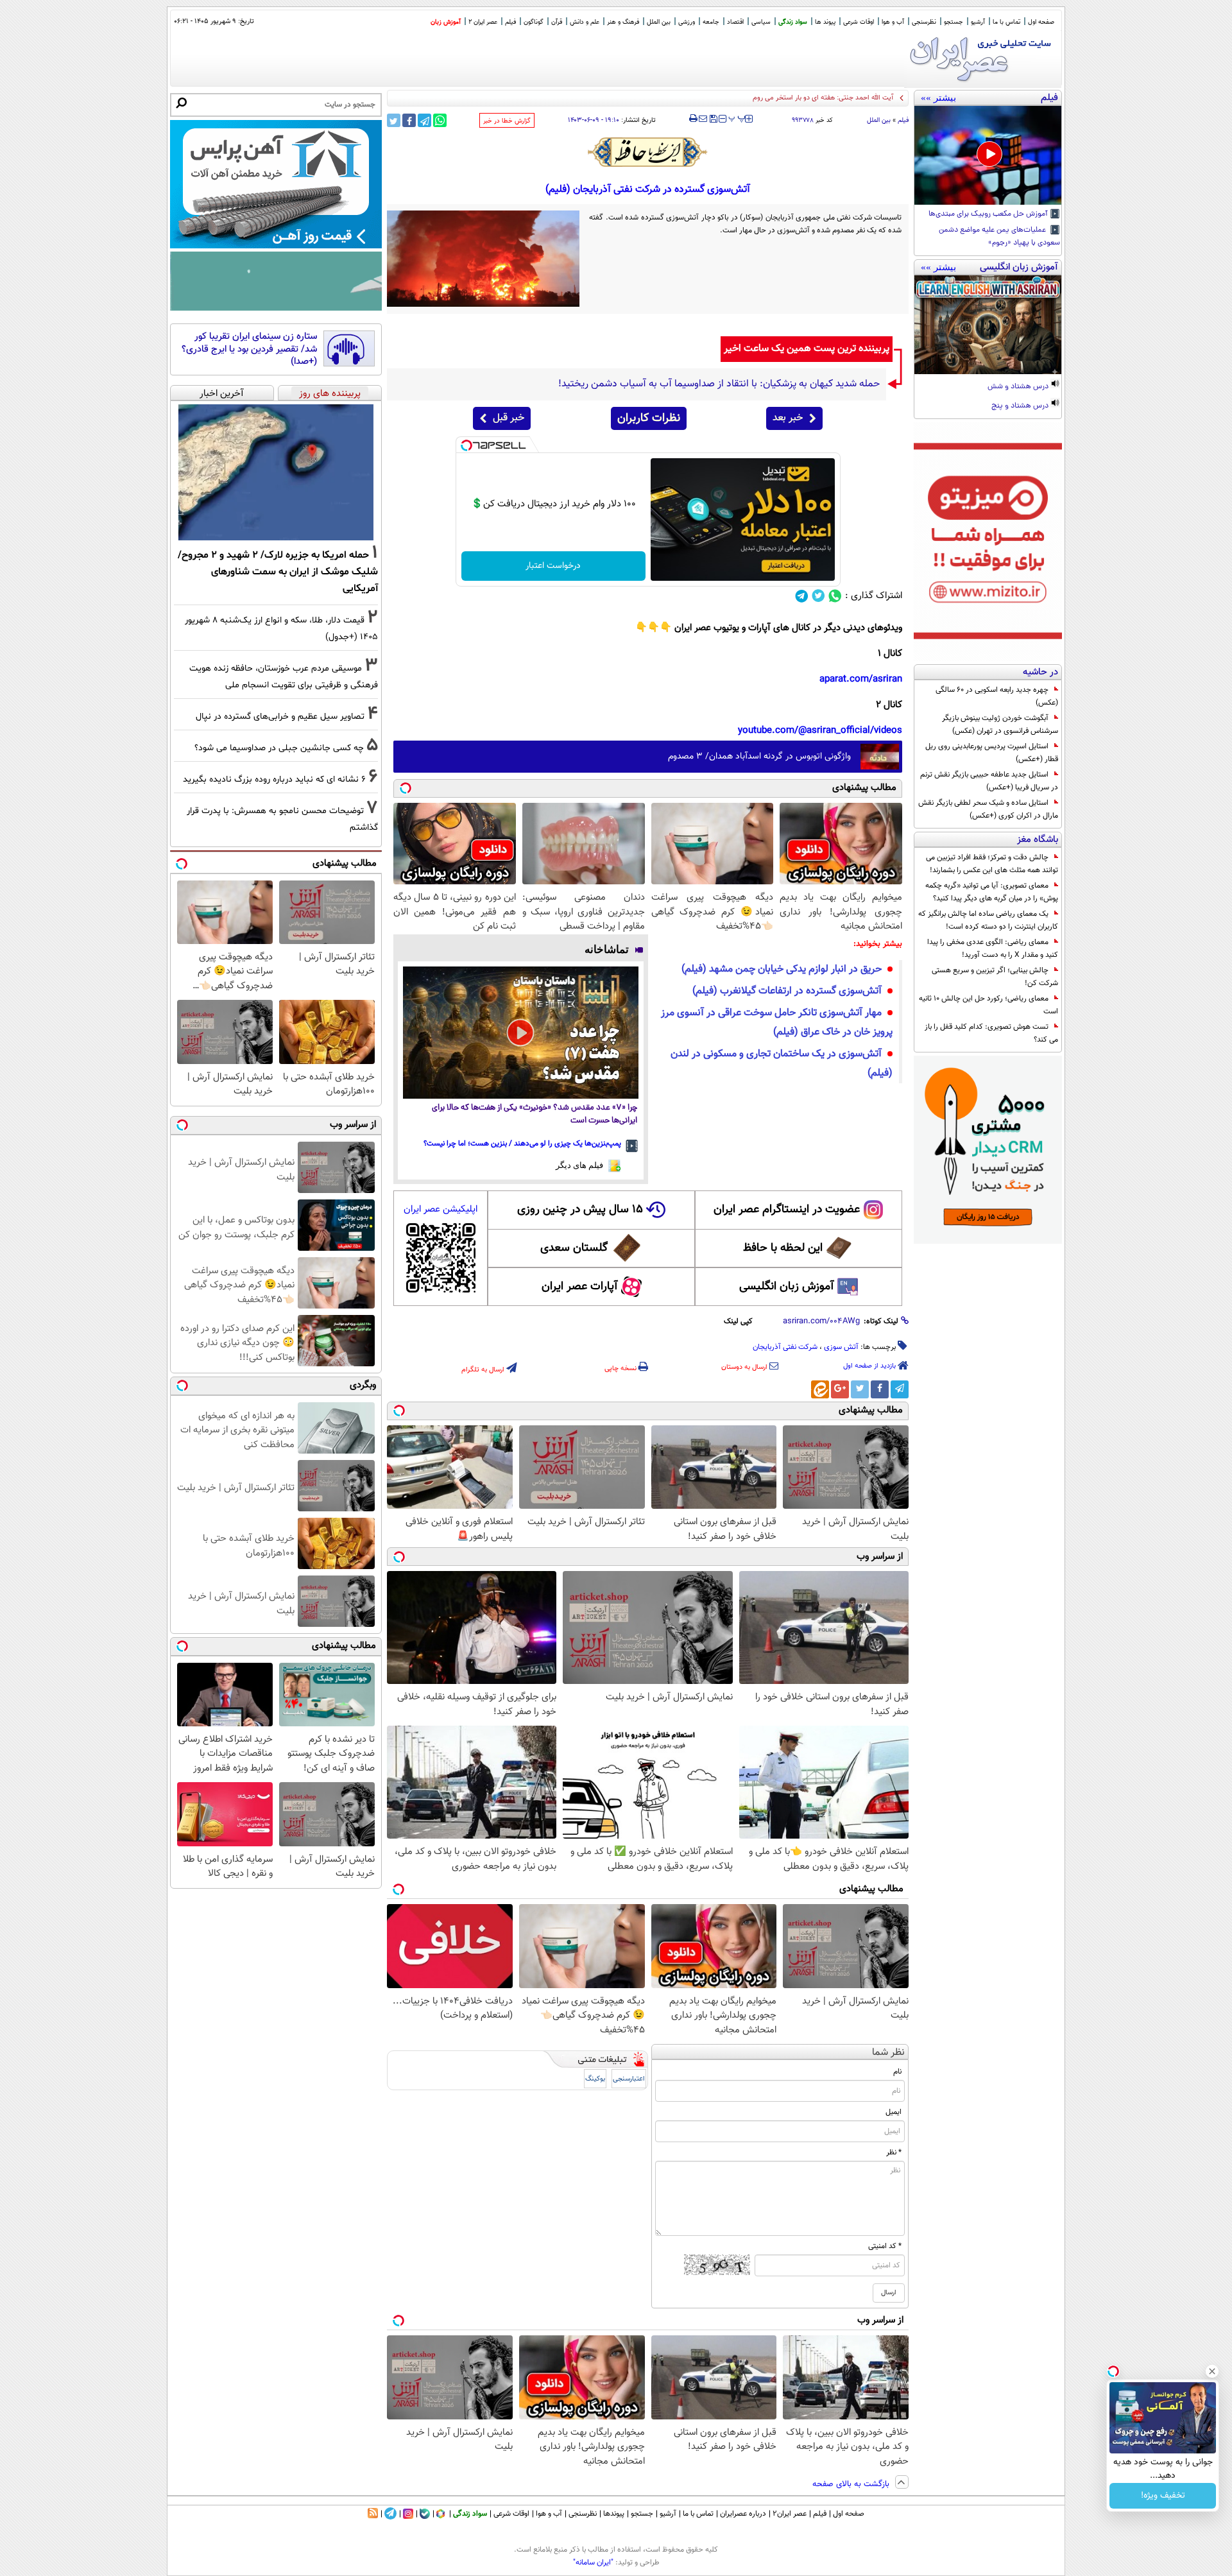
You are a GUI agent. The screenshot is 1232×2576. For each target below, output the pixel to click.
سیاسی (761, 22)
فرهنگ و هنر (623, 22)
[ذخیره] (713, 120)
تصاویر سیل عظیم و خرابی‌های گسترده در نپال (280, 717)
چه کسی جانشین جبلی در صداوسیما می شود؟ (279, 748)
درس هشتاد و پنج (1021, 406)
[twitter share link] (394, 120)
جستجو (954, 22)
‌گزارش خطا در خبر (507, 121)
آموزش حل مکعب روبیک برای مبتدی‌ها (989, 214)
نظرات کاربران (649, 418)
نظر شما (888, 2053)
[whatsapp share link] (440, 120)
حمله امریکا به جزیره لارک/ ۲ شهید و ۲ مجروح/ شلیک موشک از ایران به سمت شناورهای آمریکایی (278, 572)
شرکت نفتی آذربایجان (785, 1347)
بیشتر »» (938, 98)
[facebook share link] (409, 120)
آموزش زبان (446, 22)
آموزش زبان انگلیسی (787, 1287)
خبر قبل (509, 418)
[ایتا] (820, 1389)
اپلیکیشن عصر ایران (441, 1209)
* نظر (894, 2152)
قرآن (557, 22)
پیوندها (614, 2514)
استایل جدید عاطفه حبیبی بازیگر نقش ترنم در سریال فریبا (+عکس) (989, 781)
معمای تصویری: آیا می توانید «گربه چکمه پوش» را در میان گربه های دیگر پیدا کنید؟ (992, 892)
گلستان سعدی (574, 1248)
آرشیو (978, 22)
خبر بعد (788, 418)
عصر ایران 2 (483, 22)
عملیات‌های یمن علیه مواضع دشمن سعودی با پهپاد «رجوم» (999, 237)
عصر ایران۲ (790, 2514)
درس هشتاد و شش (1019, 387)
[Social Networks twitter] (818, 596)
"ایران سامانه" (593, 2563)
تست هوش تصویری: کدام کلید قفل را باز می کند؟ (991, 1033)
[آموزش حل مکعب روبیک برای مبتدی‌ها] (988, 155)
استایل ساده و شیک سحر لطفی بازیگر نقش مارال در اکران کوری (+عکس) (988, 809)
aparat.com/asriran (861, 679)
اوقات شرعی (859, 22)
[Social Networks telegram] (802, 596)
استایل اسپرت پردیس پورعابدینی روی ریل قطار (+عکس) (992, 753)
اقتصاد (735, 22)
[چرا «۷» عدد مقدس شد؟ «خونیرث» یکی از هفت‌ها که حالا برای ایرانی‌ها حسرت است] (521, 1033)
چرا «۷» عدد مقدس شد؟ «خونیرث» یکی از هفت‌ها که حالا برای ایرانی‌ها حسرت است (535, 1114)
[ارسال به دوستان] (703, 119)
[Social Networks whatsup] (835, 596)
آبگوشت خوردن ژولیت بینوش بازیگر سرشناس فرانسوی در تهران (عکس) (1000, 725)
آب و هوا (893, 22)
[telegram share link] (424, 120)
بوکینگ (595, 2079)
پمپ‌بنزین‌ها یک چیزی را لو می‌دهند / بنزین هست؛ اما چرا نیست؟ (522, 1144)
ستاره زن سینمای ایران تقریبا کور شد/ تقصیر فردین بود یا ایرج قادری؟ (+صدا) (249, 349)
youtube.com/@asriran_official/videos (820, 731)
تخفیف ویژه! (1163, 2496)
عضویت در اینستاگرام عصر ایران (787, 1210)
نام (897, 2072)
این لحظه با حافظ (783, 1248)
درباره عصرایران (743, 2514)
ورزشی (687, 22)
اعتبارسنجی (629, 2079)
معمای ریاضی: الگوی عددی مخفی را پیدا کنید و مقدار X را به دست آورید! (993, 949)
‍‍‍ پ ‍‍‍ (737, 117)
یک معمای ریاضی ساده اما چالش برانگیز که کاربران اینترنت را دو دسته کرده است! (988, 920)
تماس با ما (1006, 22)
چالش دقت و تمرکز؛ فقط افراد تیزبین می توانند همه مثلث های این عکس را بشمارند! (992, 864)
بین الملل (659, 22)
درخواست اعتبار (553, 566)
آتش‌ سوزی (841, 1347)
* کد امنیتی (885, 2246)
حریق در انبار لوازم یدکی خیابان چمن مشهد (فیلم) (782, 969)
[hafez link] (648, 152)
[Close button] (1212, 2371)
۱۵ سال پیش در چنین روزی (580, 1210)
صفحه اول (1041, 22)
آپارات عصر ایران (580, 1287)
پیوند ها (825, 22)
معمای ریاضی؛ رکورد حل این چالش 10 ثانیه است (988, 1005)
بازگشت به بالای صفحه (852, 2484)
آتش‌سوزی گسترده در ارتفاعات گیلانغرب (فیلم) (787, 991)
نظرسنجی (924, 22)
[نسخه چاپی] (693, 119)
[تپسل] (466, 445)
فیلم (510, 22)
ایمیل (894, 2112)
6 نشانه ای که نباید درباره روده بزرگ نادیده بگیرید (274, 779)
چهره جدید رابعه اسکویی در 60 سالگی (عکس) (997, 696)
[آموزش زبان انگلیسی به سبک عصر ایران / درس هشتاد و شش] (988, 325)
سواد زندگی (793, 22)
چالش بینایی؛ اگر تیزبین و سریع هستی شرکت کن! (995, 977)
